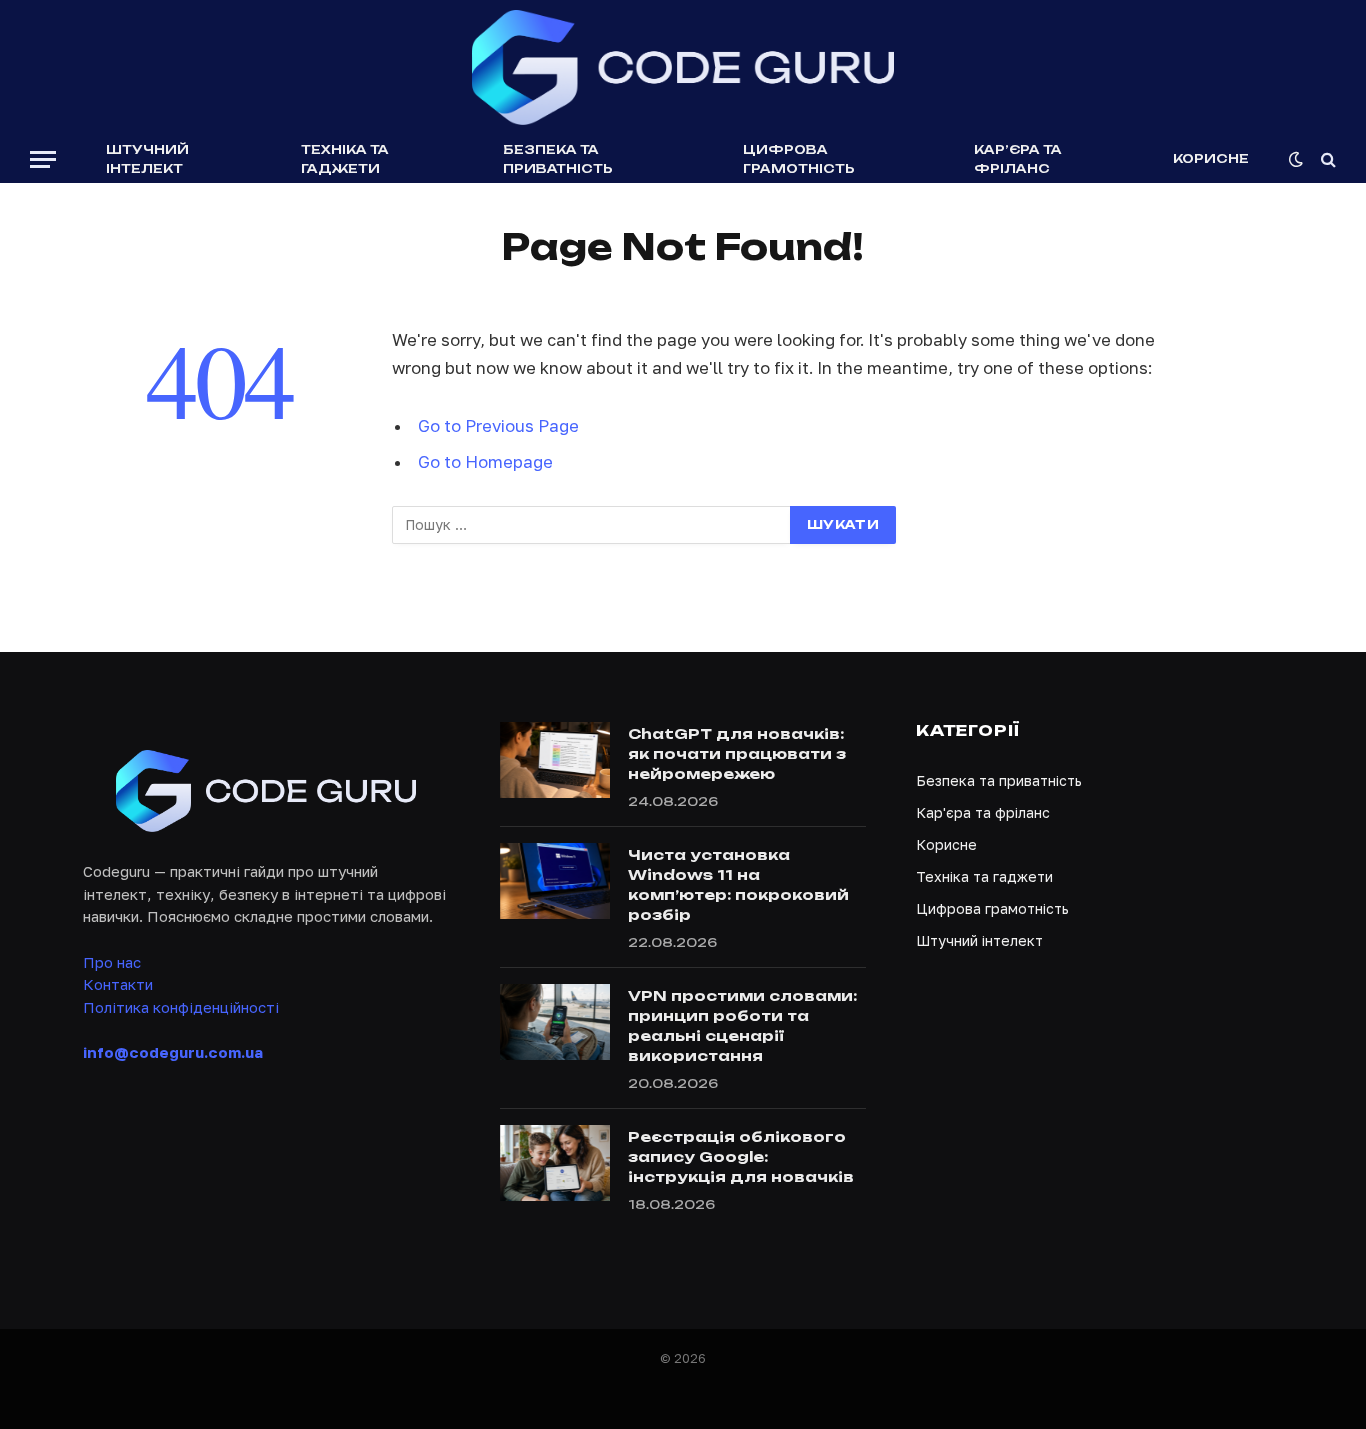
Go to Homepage (485, 462)
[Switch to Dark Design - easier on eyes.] (1296, 159)
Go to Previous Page (498, 426)
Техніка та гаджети (345, 159)
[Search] (1326, 159)
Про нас (112, 962)
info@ (173, 1052)
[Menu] (43, 159)
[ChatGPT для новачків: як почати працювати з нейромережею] (555, 760)
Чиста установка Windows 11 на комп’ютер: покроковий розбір (738, 884)
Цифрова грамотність (799, 159)
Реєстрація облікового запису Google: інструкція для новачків (741, 1156)
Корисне (1211, 158)
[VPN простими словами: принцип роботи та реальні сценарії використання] (555, 1022)
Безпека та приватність (558, 159)
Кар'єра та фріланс (983, 812)
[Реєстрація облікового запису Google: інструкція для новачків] (555, 1163)
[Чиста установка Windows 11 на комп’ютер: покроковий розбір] (555, 881)
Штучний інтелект (147, 159)
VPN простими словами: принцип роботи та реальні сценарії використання (742, 1025)
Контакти (118, 984)
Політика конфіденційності (181, 1007)
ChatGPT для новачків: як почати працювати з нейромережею (737, 753)
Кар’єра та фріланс (1018, 159)
